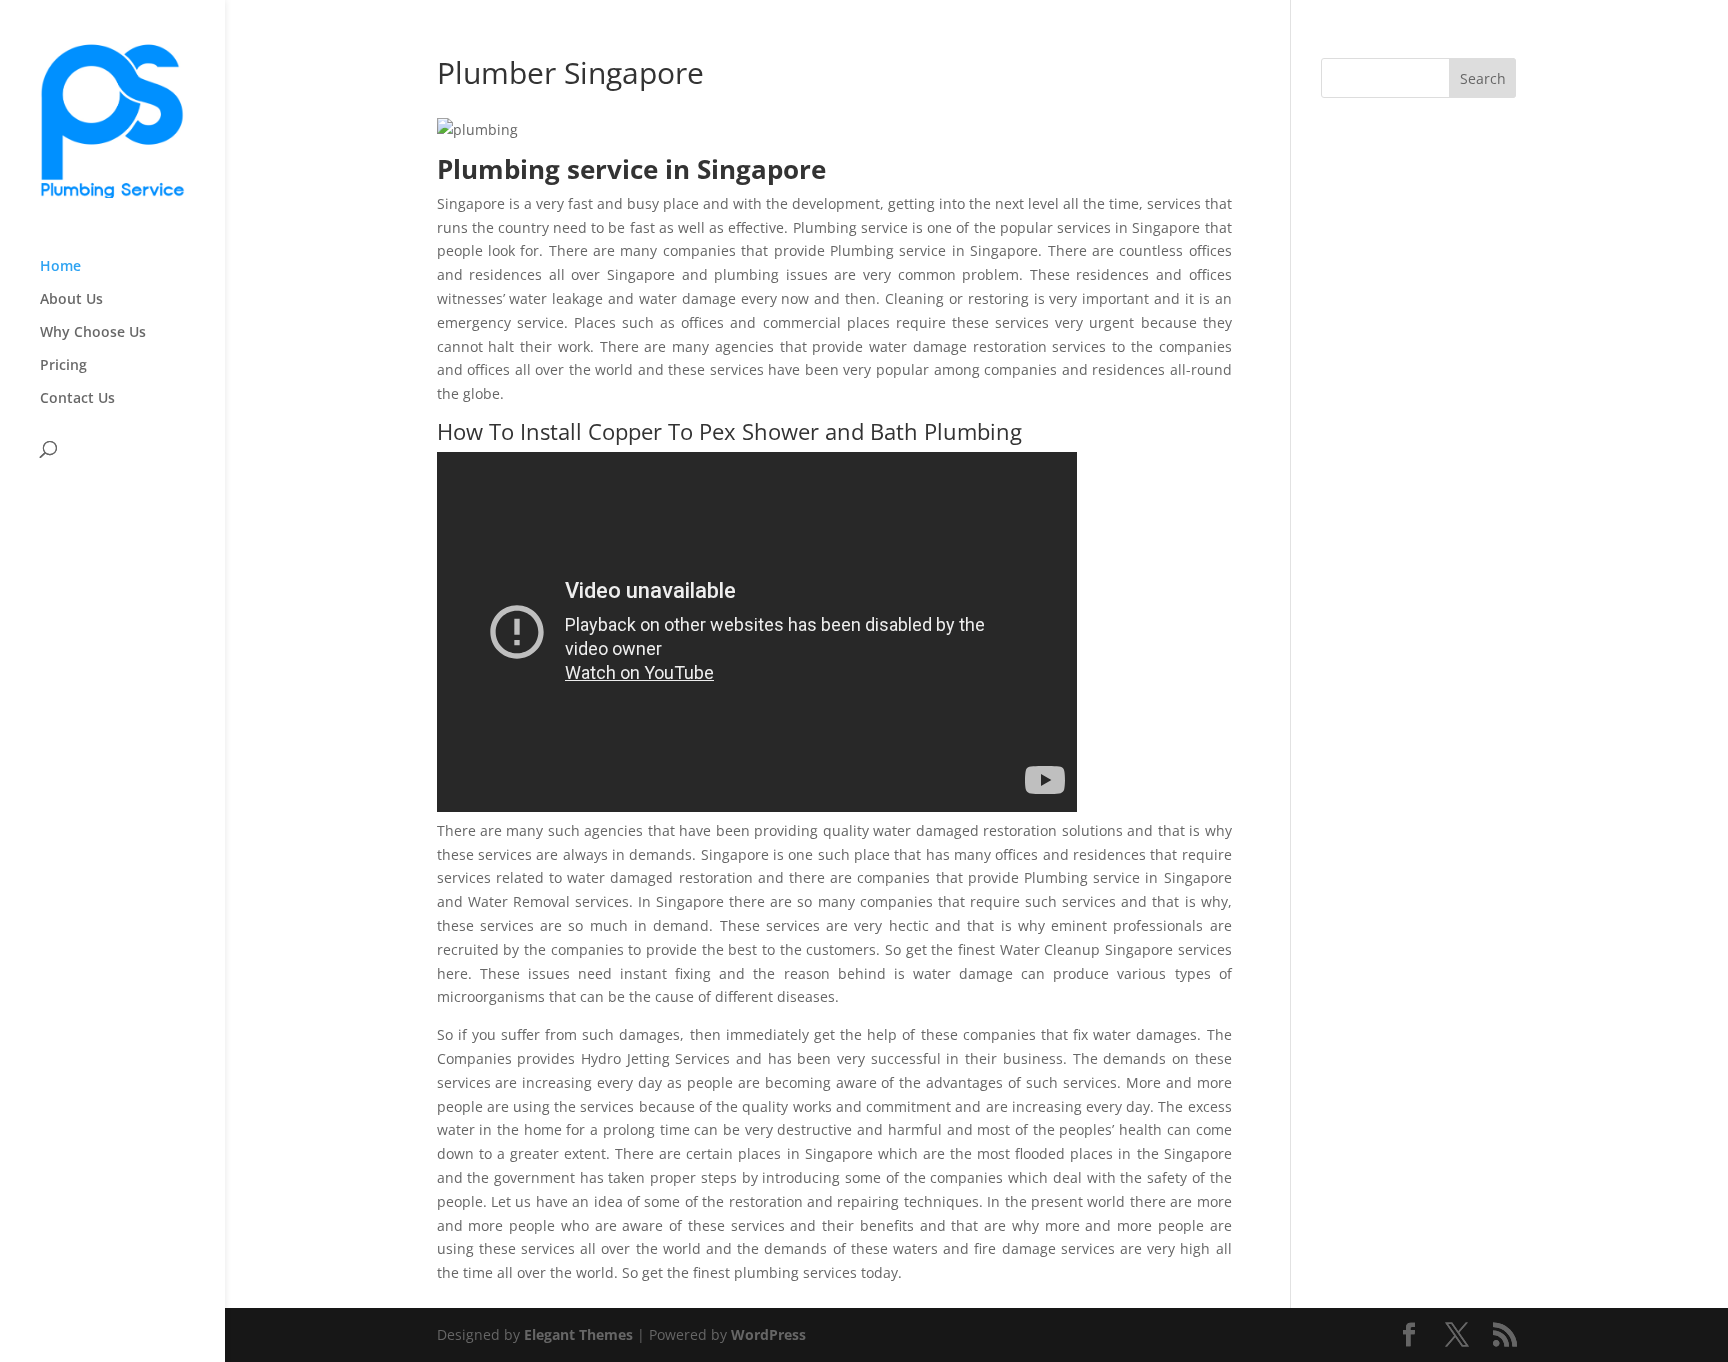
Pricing (63, 366)
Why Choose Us (93, 333)
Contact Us (77, 399)
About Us (71, 300)
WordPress (768, 1334)
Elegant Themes (578, 1334)
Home (60, 267)
